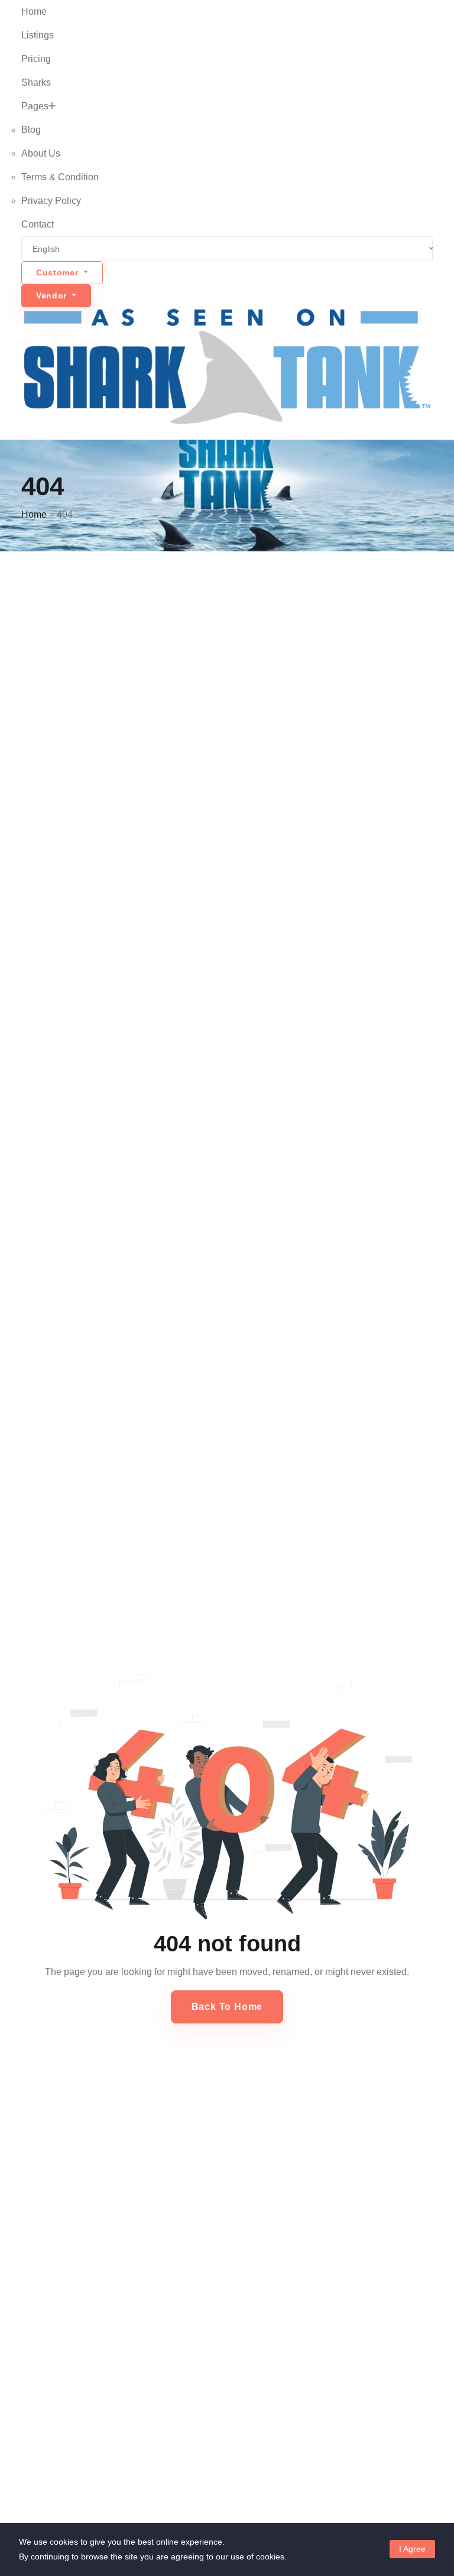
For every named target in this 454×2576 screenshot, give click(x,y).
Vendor (53, 295)
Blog (31, 130)
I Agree (412, 2549)
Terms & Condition (60, 177)
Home (34, 12)
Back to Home (227, 2007)
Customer (59, 272)
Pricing (36, 59)
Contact (38, 224)
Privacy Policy (51, 201)
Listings (38, 35)
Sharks (36, 82)
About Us (41, 153)
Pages (35, 106)
